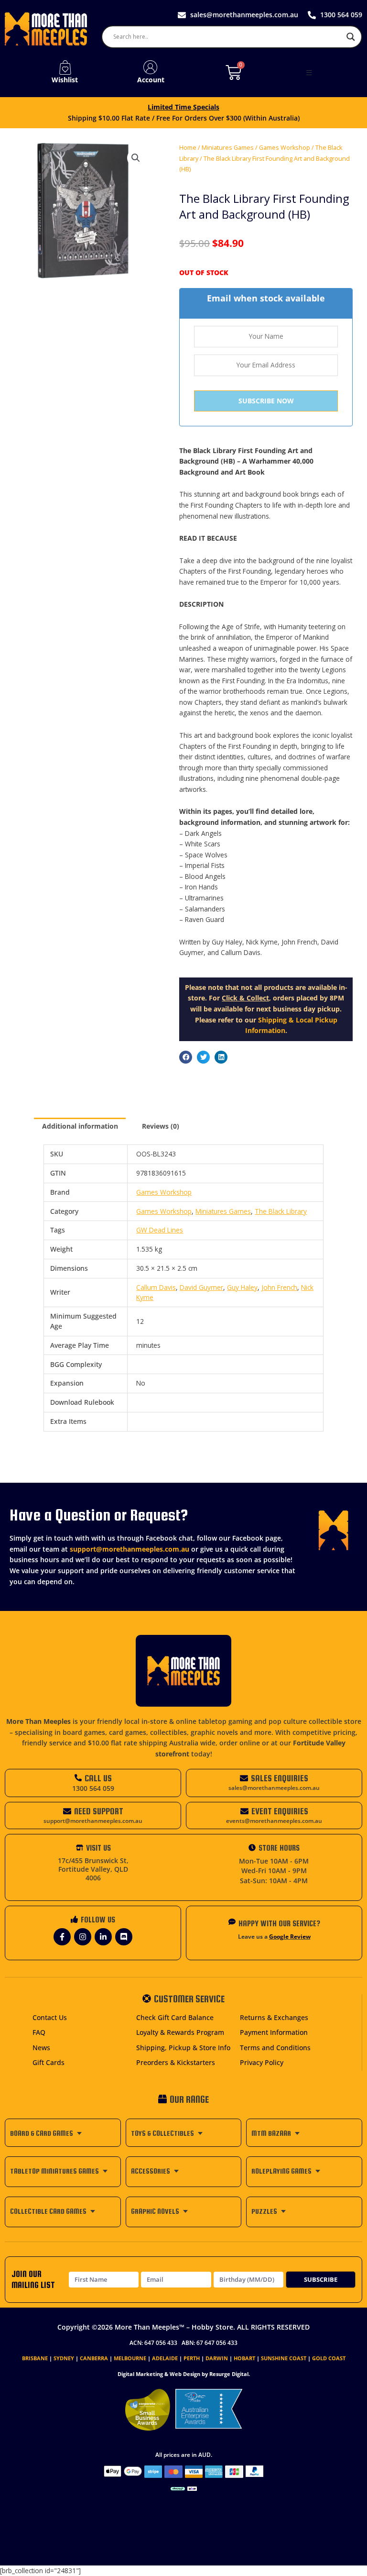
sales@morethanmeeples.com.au (274, 1788)
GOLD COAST (329, 2358)
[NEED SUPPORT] (67, 1811)
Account (151, 80)
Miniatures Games (228, 148)
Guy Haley (242, 1287)
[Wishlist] (65, 67)
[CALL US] (78, 1778)
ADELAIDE (165, 2358)
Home (188, 148)
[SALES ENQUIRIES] (244, 1778)
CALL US (98, 1778)
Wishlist (65, 80)
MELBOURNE (130, 2358)
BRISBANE (35, 2358)
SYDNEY (64, 2358)
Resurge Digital (229, 2374)
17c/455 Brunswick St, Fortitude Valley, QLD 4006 (93, 1869)
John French (279, 1287)
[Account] (151, 67)
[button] (309, 73)
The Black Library (281, 1211)
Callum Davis (156, 1287)
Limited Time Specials (183, 107)
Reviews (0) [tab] (161, 1126)
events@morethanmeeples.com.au (274, 1821)
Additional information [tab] (80, 1126)
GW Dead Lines (160, 1230)
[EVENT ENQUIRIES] (244, 1811)
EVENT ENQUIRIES (280, 1811)
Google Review (290, 1937)
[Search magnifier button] (351, 37)
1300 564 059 (93, 1788)
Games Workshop (285, 148)
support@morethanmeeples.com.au (130, 1549)
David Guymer (201, 1287)
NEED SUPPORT (99, 1811)
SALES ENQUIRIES (280, 1778)
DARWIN (217, 2358)
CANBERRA (94, 2358)
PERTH (192, 2358)
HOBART (244, 2358)
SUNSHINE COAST (284, 2358)
